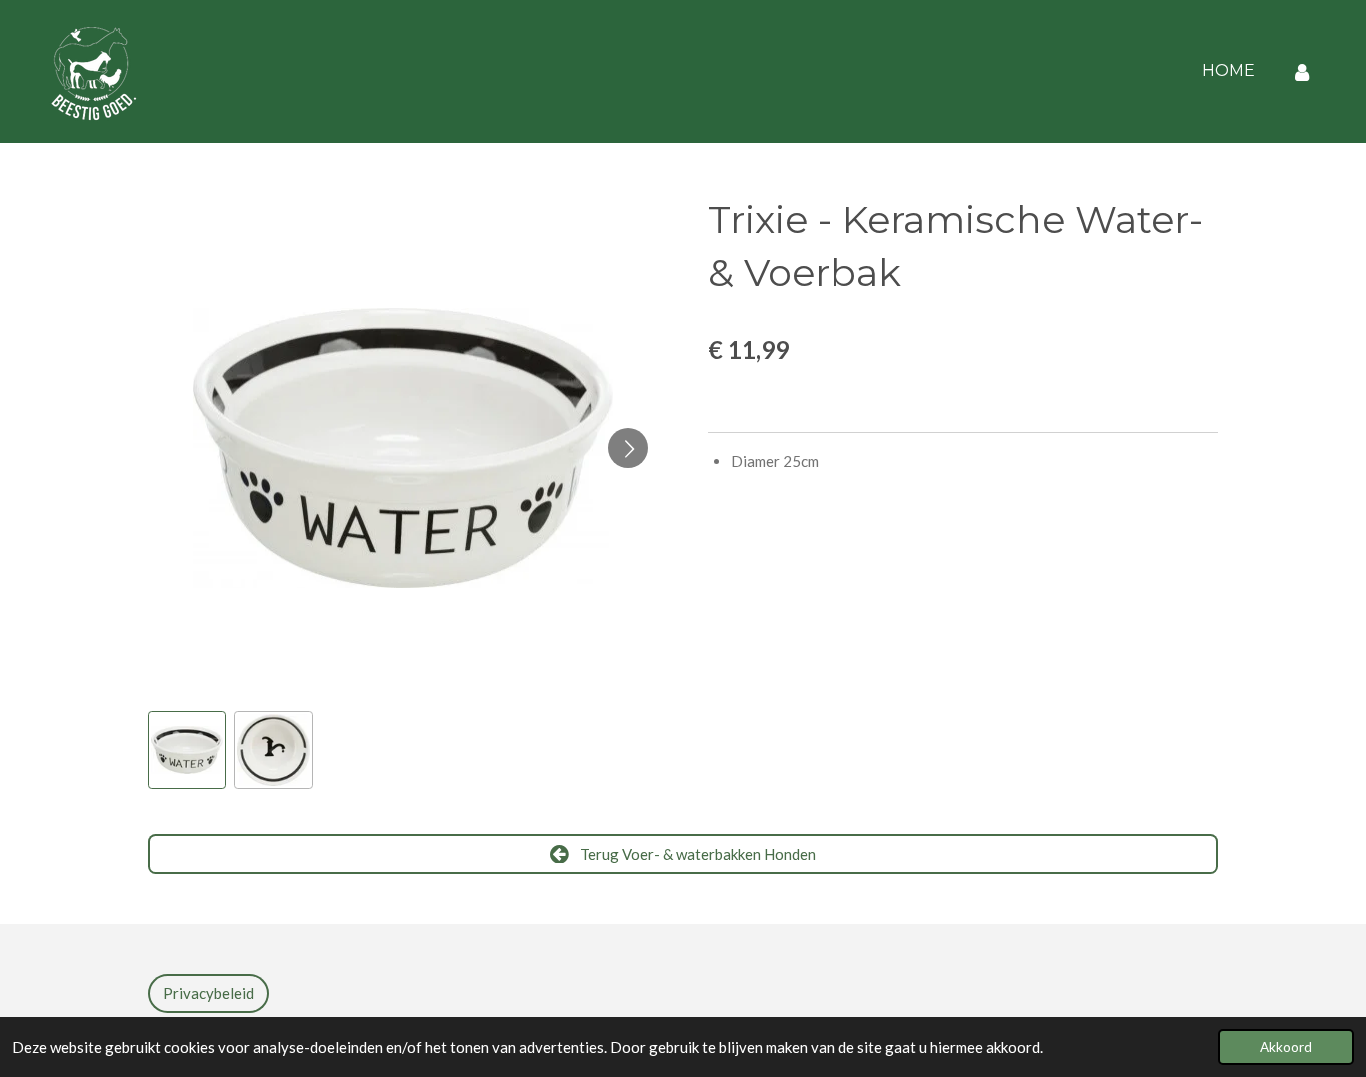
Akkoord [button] (1286, 1047)
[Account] (1302, 71)
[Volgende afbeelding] (628, 448)
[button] (187, 750)
